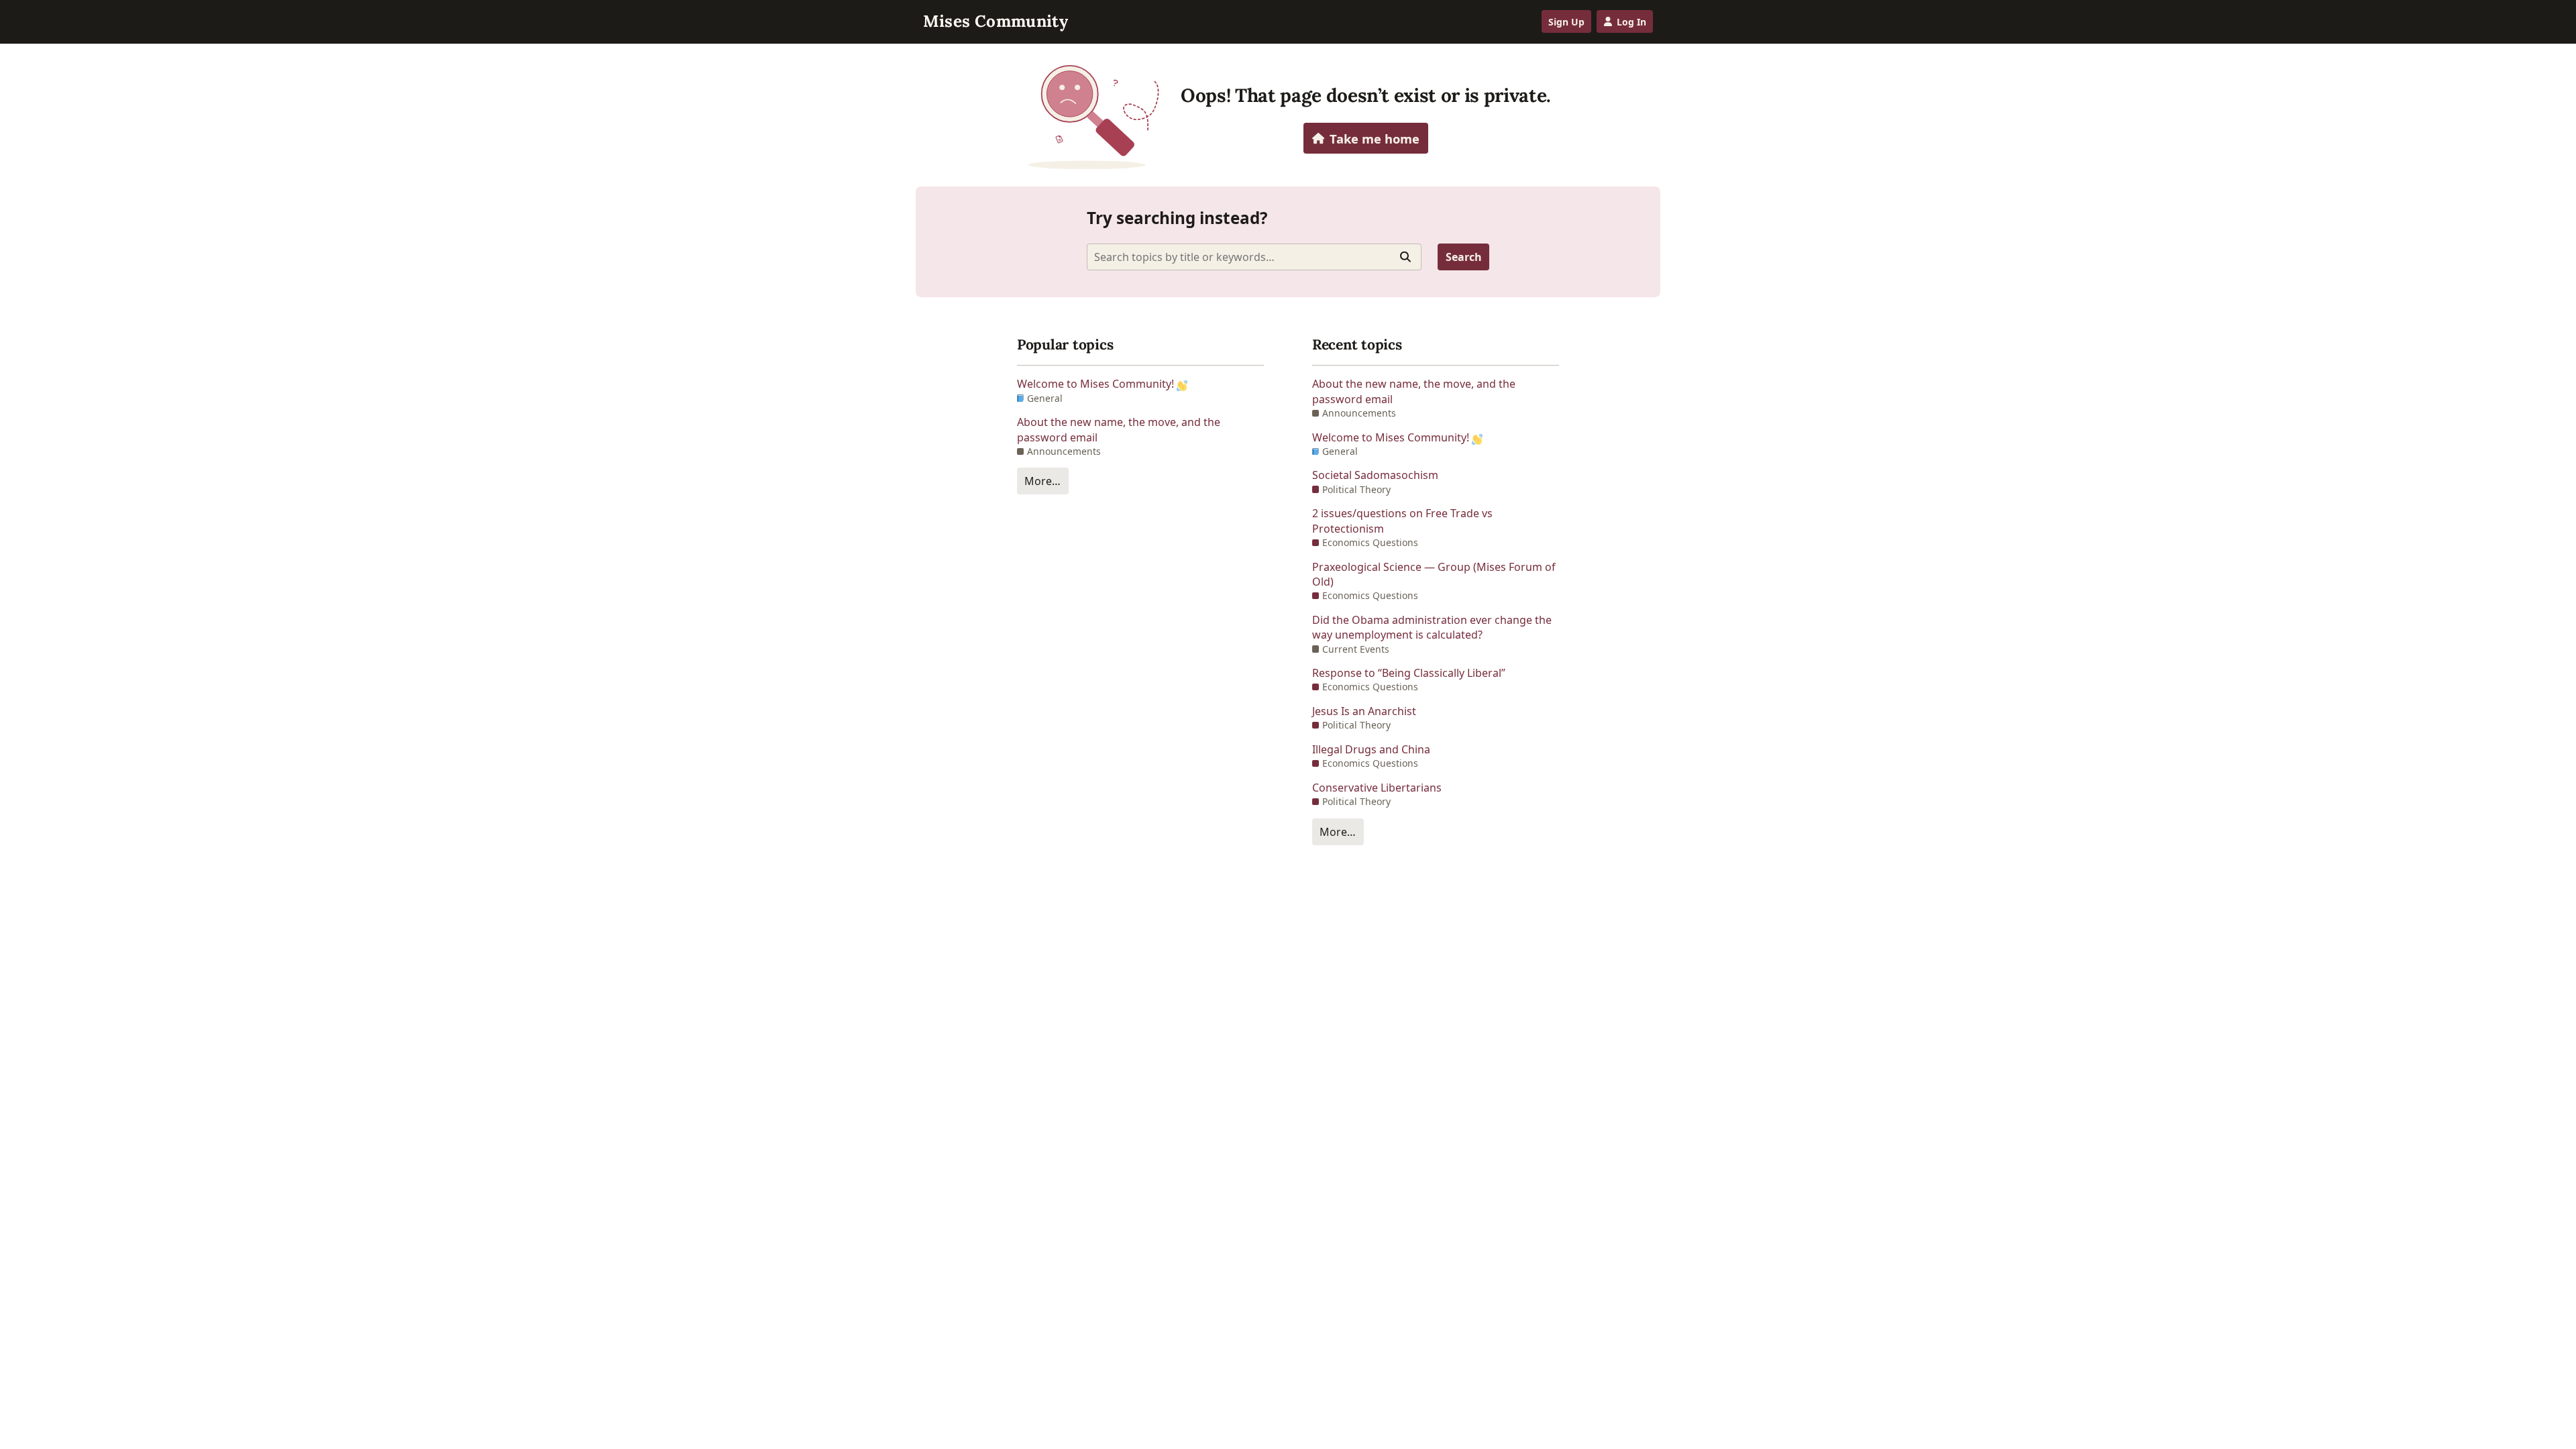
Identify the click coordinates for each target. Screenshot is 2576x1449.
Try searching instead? (1177, 218)
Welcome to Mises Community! (1097, 384)
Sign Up (1566, 22)
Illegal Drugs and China (1371, 749)
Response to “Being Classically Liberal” (1409, 673)
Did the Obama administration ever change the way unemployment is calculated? (1432, 627)
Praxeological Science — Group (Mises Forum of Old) (1434, 574)
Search (1464, 257)
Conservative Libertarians (1377, 788)
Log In (1631, 22)
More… (1042, 481)
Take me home (1375, 139)
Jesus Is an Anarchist (1364, 711)
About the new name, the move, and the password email (1119, 429)
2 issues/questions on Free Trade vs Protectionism (1402, 521)
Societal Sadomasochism (1375, 475)
